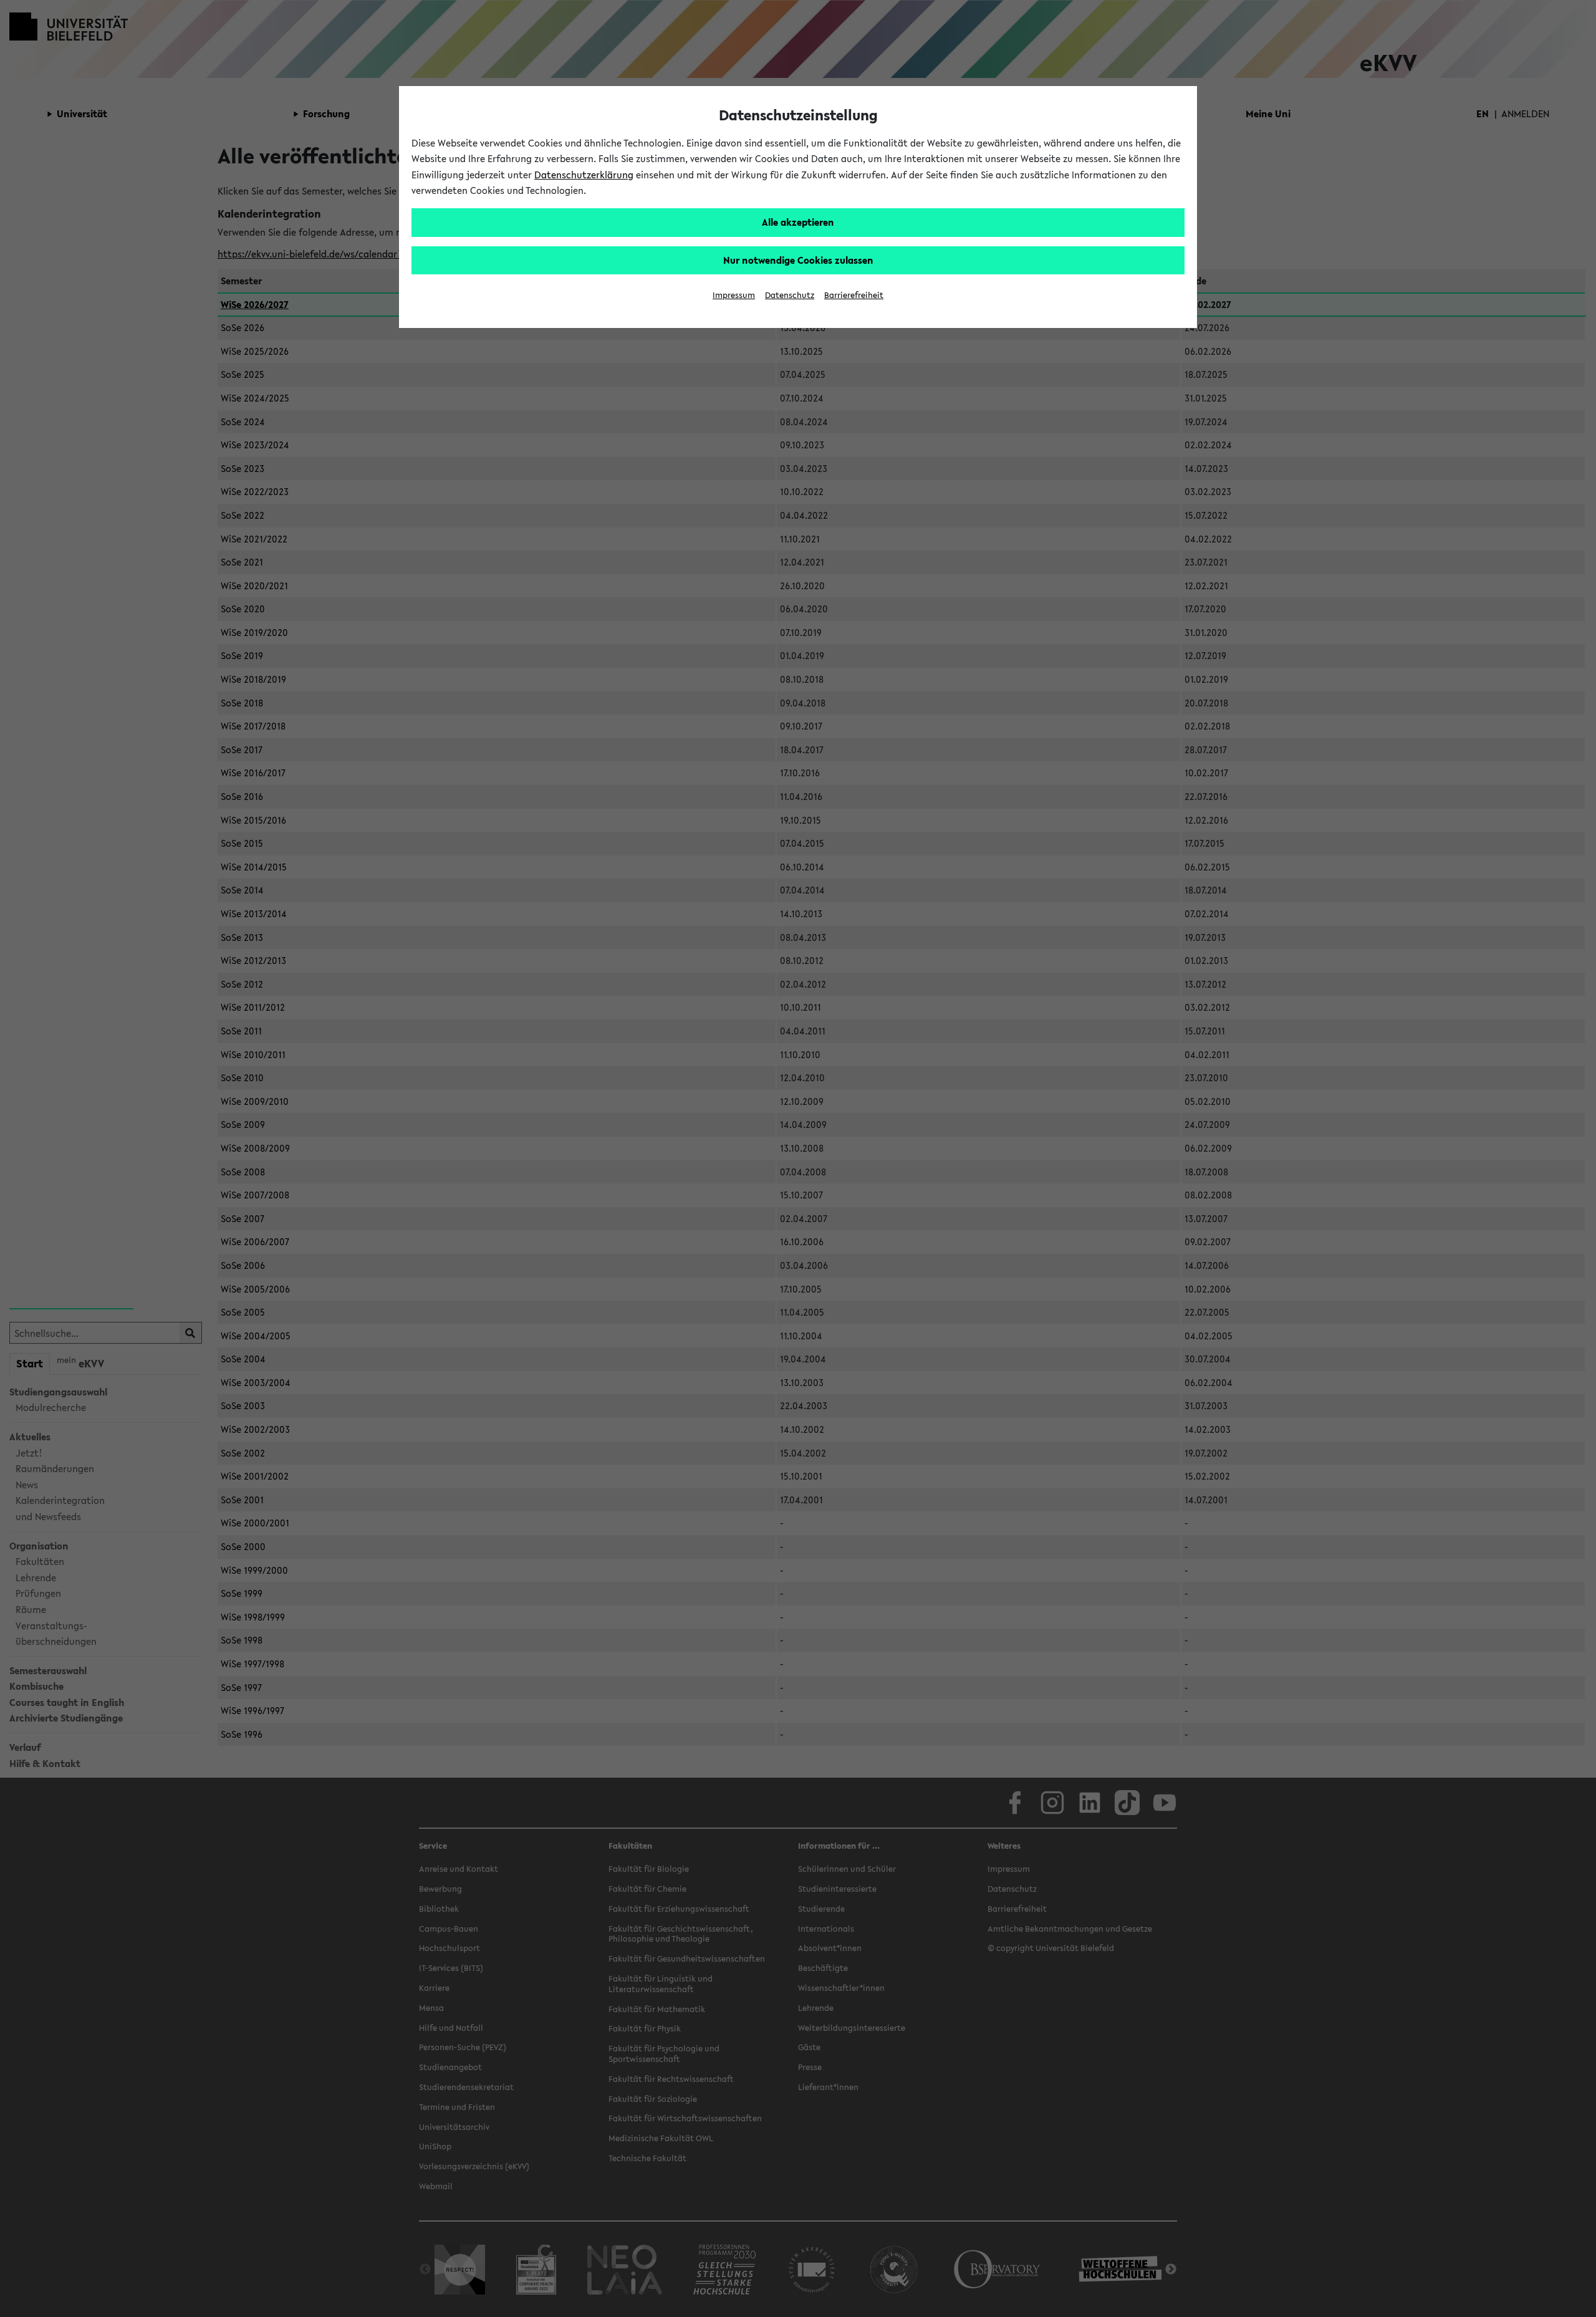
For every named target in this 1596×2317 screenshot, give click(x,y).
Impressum (734, 295)
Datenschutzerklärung (584, 175)
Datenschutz (790, 295)
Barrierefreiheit (854, 295)
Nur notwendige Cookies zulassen (798, 260)
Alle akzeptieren (798, 222)
